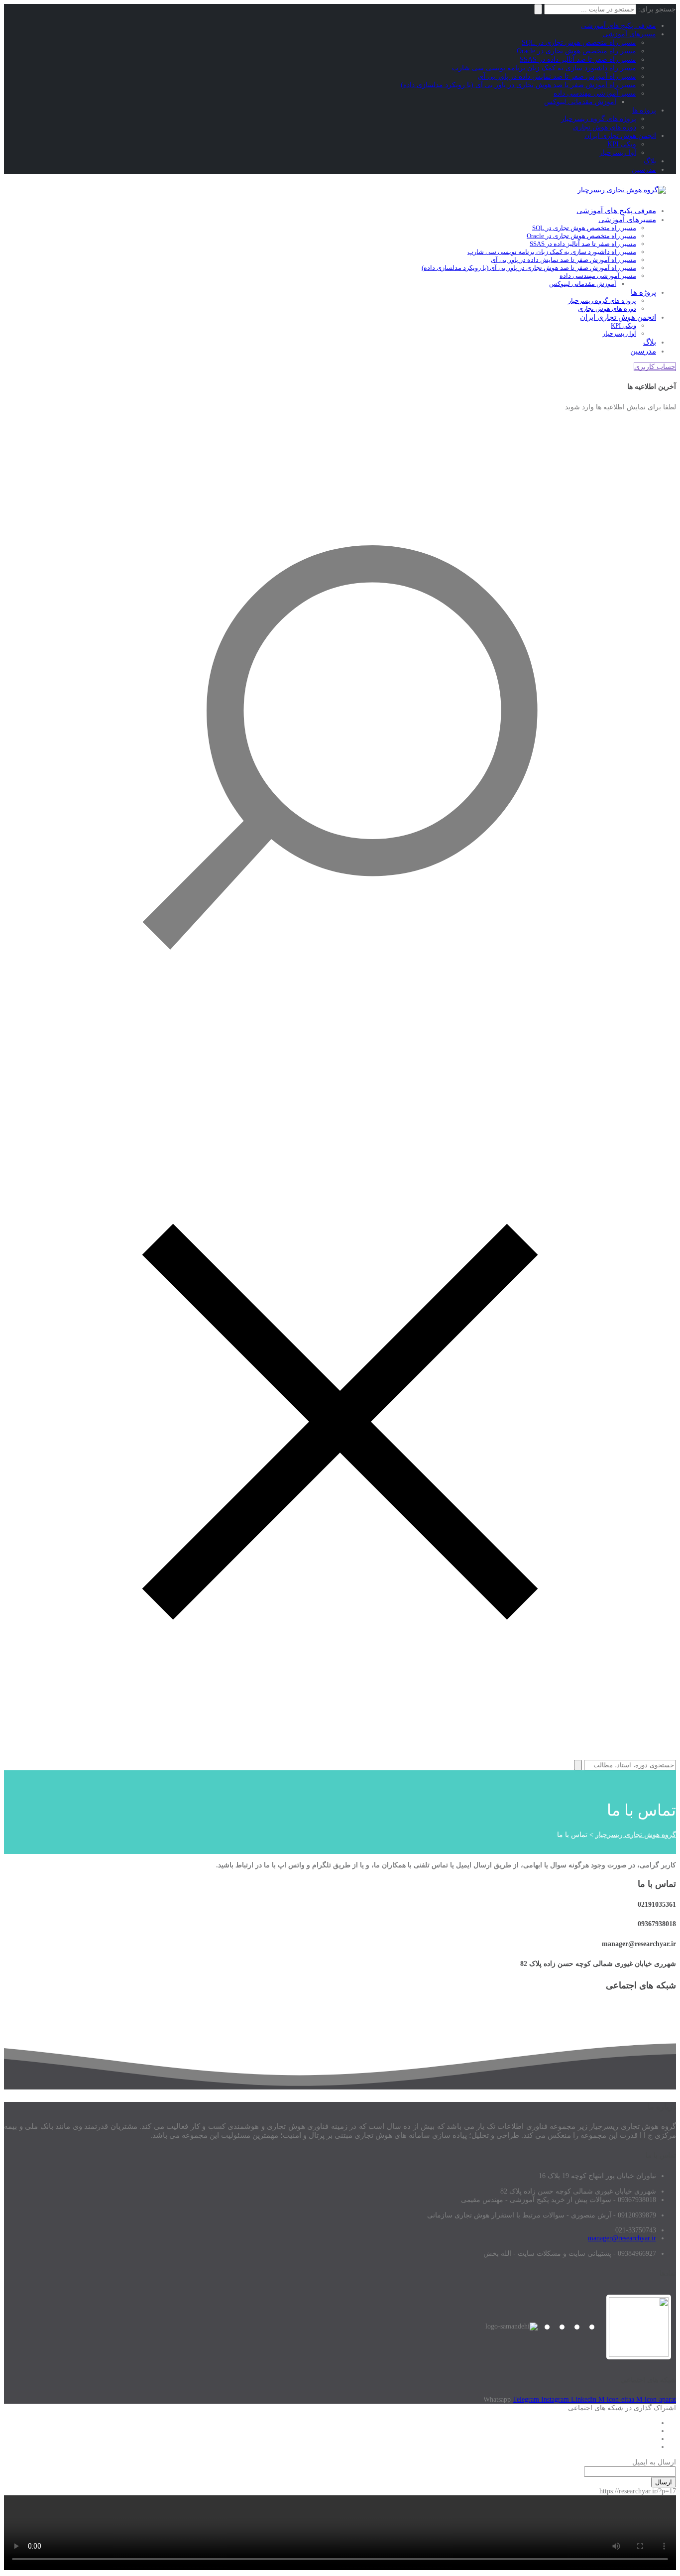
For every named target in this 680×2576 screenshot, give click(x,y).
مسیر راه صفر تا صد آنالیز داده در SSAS (578, 60)
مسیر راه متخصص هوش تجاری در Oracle (576, 51)
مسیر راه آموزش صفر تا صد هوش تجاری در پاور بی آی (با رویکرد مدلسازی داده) (518, 85)
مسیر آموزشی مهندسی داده (595, 93)
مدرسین (644, 170)
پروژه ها (644, 110)
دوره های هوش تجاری (605, 127)
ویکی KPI (622, 144)
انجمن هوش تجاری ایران (620, 136)
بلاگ (650, 161)
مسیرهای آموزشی (629, 34)
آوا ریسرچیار (618, 153)
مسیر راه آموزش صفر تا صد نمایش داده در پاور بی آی (557, 76)
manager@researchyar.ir (622, 2238)
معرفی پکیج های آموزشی (619, 26)
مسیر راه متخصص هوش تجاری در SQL (579, 43)
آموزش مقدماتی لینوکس (580, 102)
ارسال (664, 2482)
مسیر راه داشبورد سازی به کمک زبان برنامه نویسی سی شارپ (544, 68)
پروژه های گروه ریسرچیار (599, 119)
